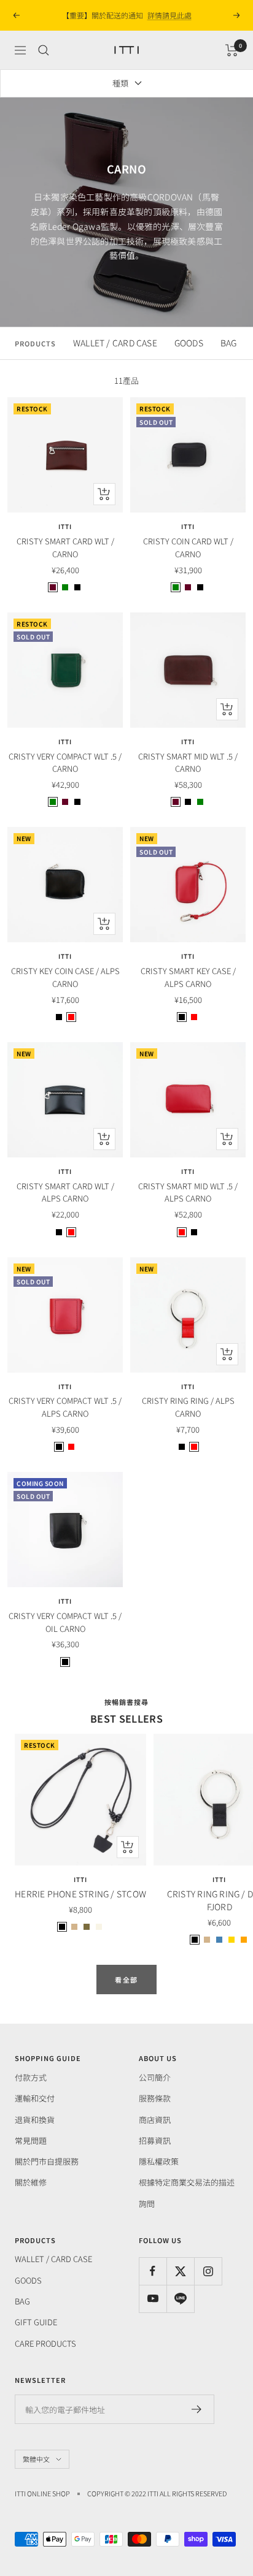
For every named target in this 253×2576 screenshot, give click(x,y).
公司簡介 (155, 2077)
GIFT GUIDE (36, 2322)
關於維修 (31, 2182)
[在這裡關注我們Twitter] (180, 2271)
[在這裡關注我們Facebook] (153, 2271)
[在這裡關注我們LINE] (180, 2299)
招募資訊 (155, 2140)
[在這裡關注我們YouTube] (153, 2299)
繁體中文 (36, 2459)
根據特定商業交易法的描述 (187, 2182)
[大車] (232, 50)
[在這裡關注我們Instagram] (208, 2271)
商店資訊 (155, 2120)
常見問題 (31, 2140)
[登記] (197, 2409)
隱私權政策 (159, 2161)
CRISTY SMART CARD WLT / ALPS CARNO (65, 1192)
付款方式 (31, 2077)
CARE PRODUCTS (45, 2343)
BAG (229, 343)
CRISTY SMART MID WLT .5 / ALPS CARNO (188, 1192)
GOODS (189, 343)
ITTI (65, 527)
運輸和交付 (35, 2098)
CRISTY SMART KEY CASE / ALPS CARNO (188, 977)
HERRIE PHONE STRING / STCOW (80, 1894)
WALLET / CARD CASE (115, 343)
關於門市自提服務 (47, 2161)
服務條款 (155, 2098)
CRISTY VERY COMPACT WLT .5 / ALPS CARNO (65, 1407)
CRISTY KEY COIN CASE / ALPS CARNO (65, 977)
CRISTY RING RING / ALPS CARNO (188, 1407)
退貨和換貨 (35, 2120)
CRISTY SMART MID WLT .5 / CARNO (188, 763)
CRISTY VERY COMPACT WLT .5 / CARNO (65, 763)
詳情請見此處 (169, 15)
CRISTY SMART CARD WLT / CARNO (65, 547)
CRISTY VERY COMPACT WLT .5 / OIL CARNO (65, 1622)
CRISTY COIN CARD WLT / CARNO (188, 547)
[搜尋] (44, 50)
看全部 (126, 1980)
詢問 (147, 2204)
